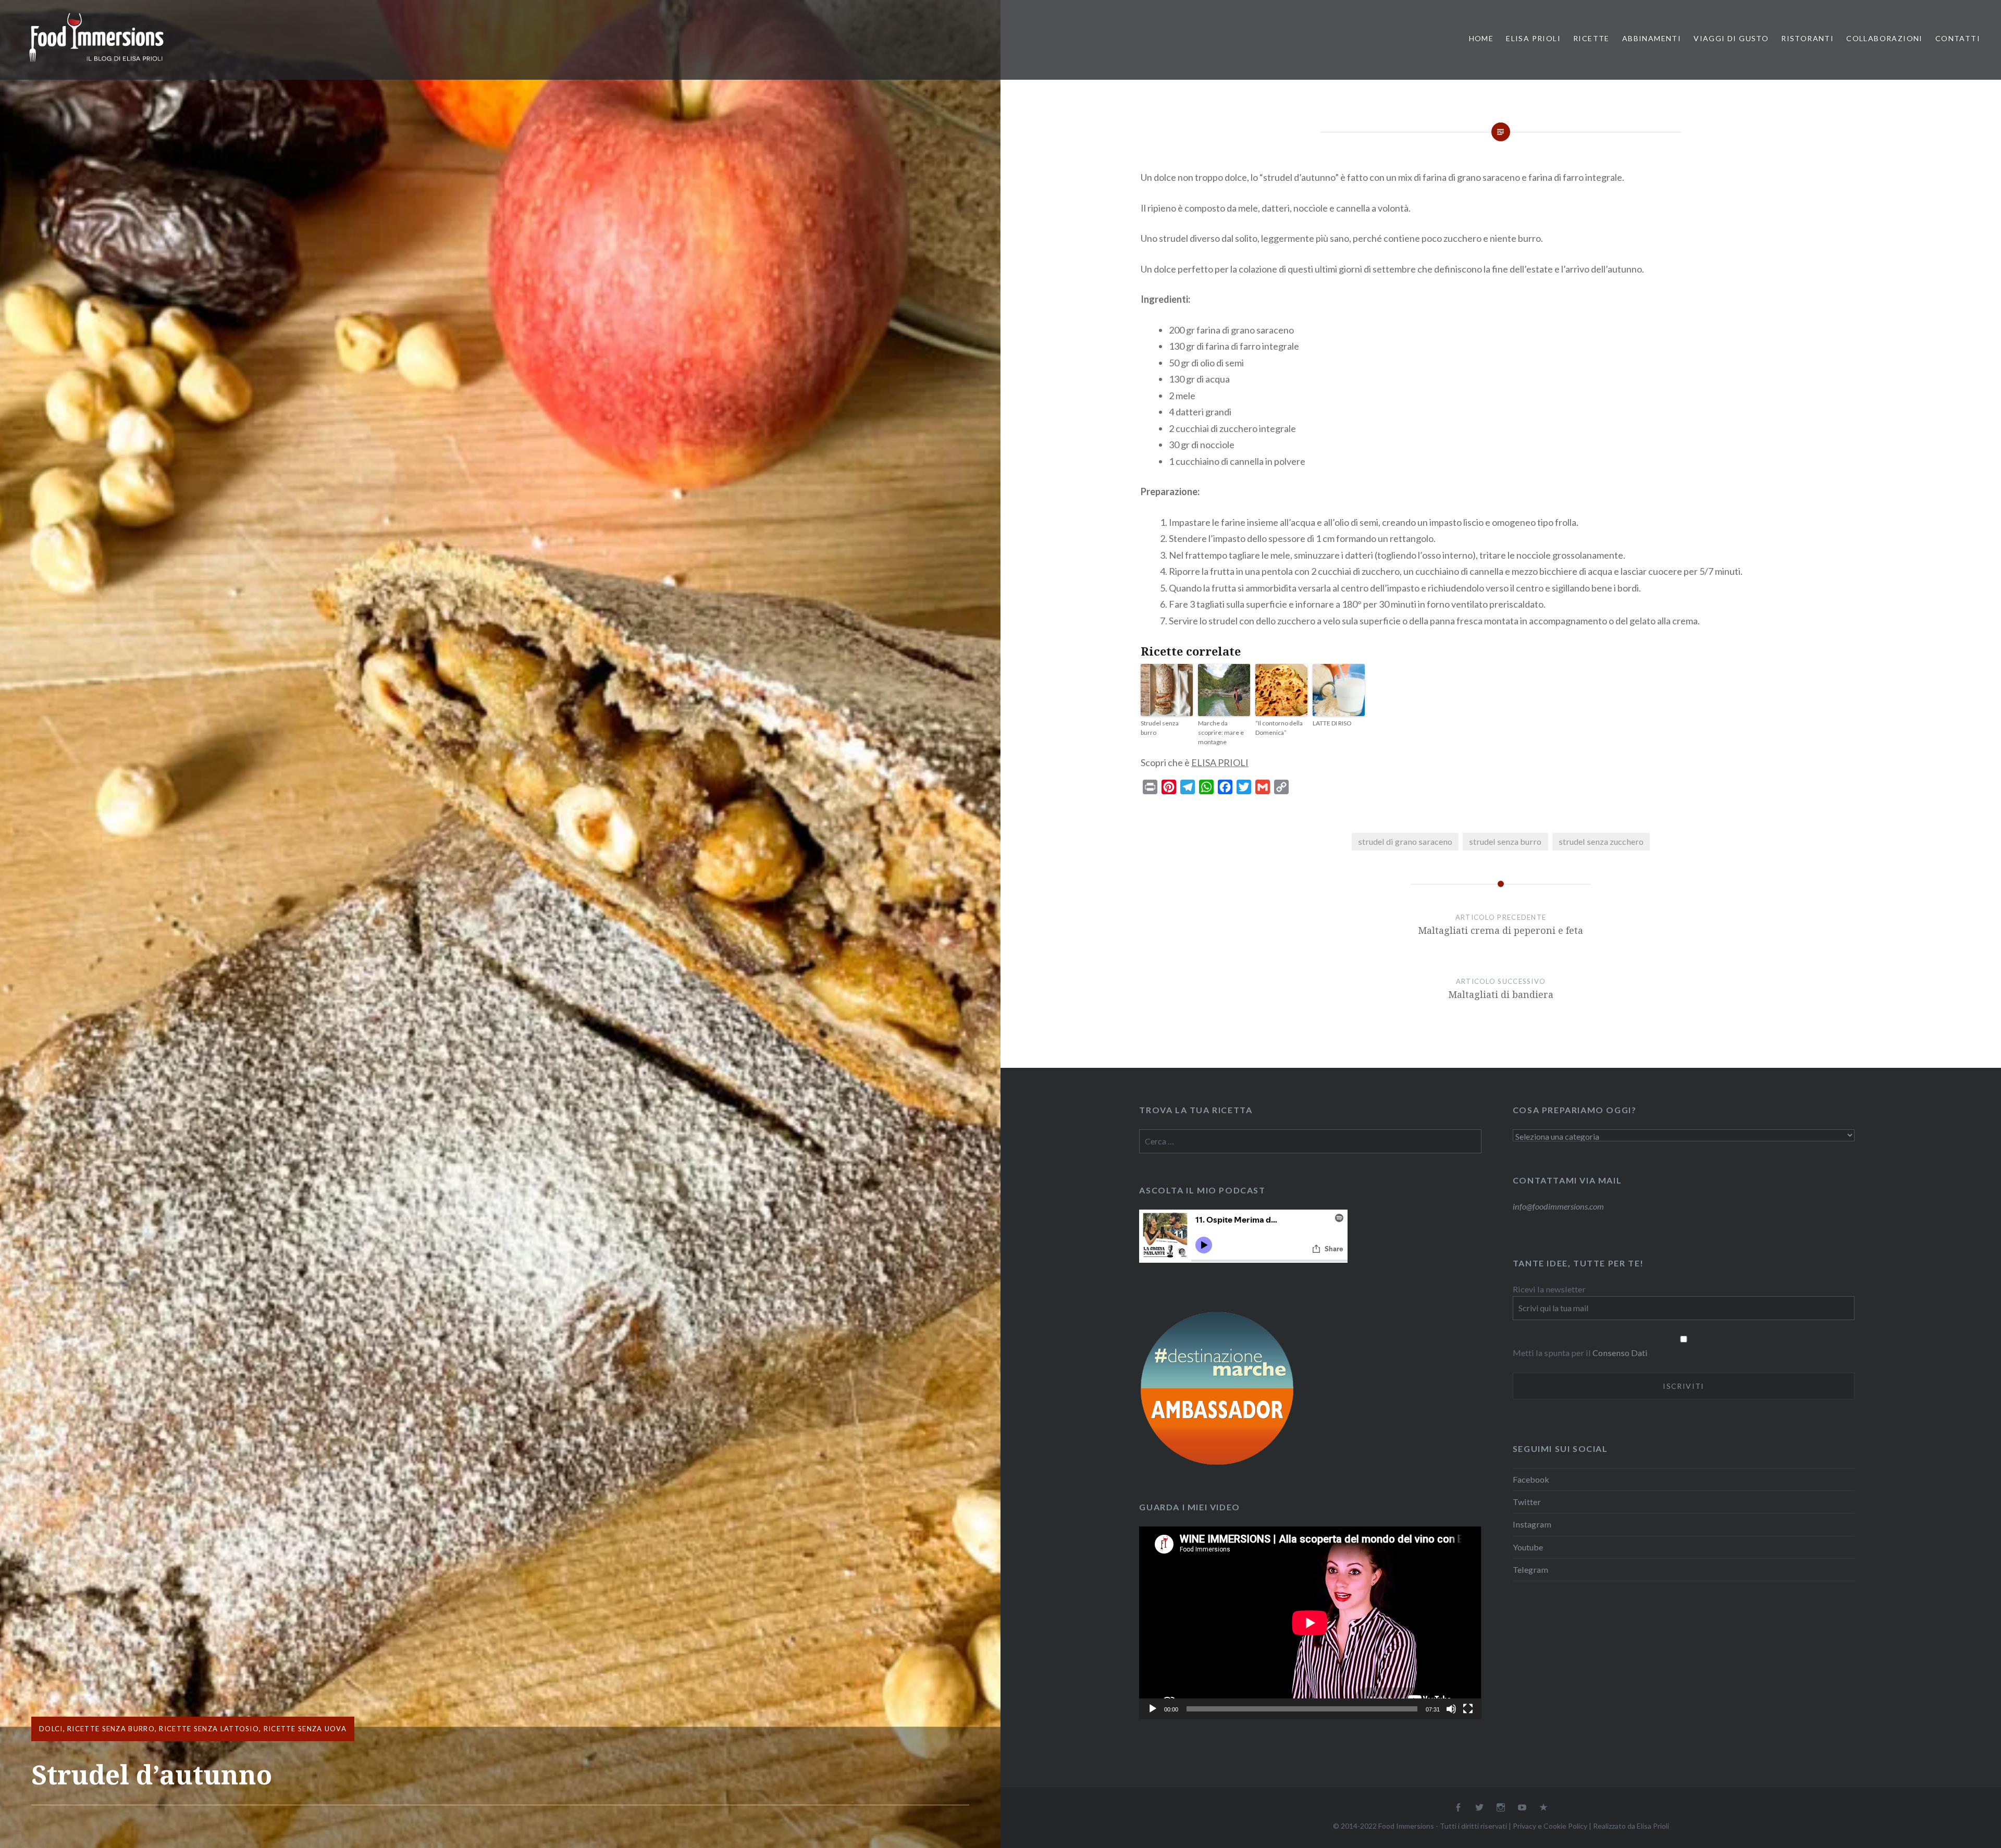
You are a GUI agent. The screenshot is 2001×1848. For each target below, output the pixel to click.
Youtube (1528, 1547)
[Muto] (1451, 1709)
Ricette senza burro (111, 1729)
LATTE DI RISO (1332, 723)
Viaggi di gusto (1731, 38)
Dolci (51, 1729)
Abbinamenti (1652, 38)
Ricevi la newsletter (1549, 1289)
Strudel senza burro (1160, 728)
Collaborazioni (1885, 38)
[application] (1310, 1623)
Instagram (1532, 1524)
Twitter (1527, 1502)
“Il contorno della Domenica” (1279, 728)
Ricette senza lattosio (209, 1729)
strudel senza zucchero (1601, 841)
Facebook (1531, 1479)
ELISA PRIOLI (1220, 762)
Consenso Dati (1620, 1353)
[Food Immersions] (96, 64)
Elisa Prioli (1533, 38)
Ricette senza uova (305, 1729)
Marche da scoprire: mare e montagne (1221, 732)
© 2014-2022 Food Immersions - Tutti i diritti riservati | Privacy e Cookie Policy (1460, 1826)
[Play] (1153, 1709)
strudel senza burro (1505, 841)
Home (1481, 38)
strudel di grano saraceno (1405, 841)
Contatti (1958, 38)
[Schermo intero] (1468, 1709)
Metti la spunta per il (1553, 1353)
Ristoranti (1807, 38)
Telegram (1530, 1569)
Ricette (1591, 38)
